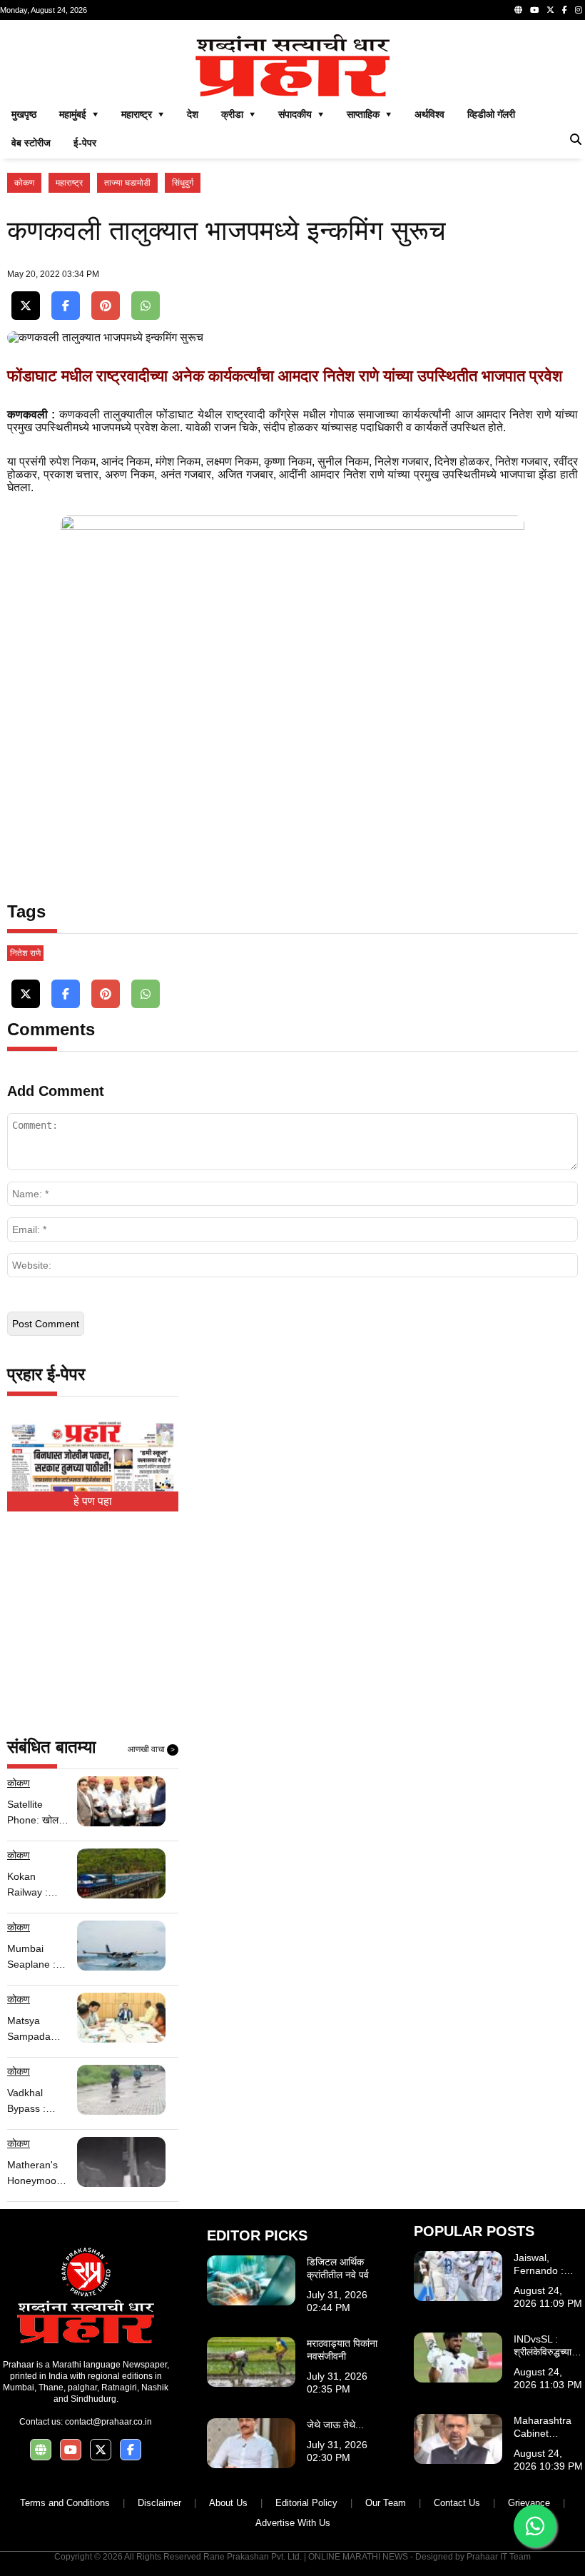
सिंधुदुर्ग (183, 183)
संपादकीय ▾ (301, 114)
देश (193, 114)
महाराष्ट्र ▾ (143, 114)
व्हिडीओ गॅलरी (491, 114)
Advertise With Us (293, 2523)
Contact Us (457, 2503)
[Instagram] (579, 10)
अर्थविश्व (429, 114)
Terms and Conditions (65, 2503)
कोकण (24, 183)
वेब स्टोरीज (31, 143)
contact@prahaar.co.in (108, 2422)
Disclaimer (159, 2503)
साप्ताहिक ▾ (369, 114)
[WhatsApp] (146, 306)
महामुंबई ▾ (79, 114)
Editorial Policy (306, 2503)
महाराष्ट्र (69, 183)
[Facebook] (565, 10)
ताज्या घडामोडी (127, 183)
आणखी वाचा (151, 1749)
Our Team (386, 2503)
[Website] (518, 10)
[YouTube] (534, 10)
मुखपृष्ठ (24, 114)
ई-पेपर (85, 143)
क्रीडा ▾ (238, 114)
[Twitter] (550, 10)
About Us (228, 2503)
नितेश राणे (25, 953)
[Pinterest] (106, 306)
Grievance (529, 2503)
